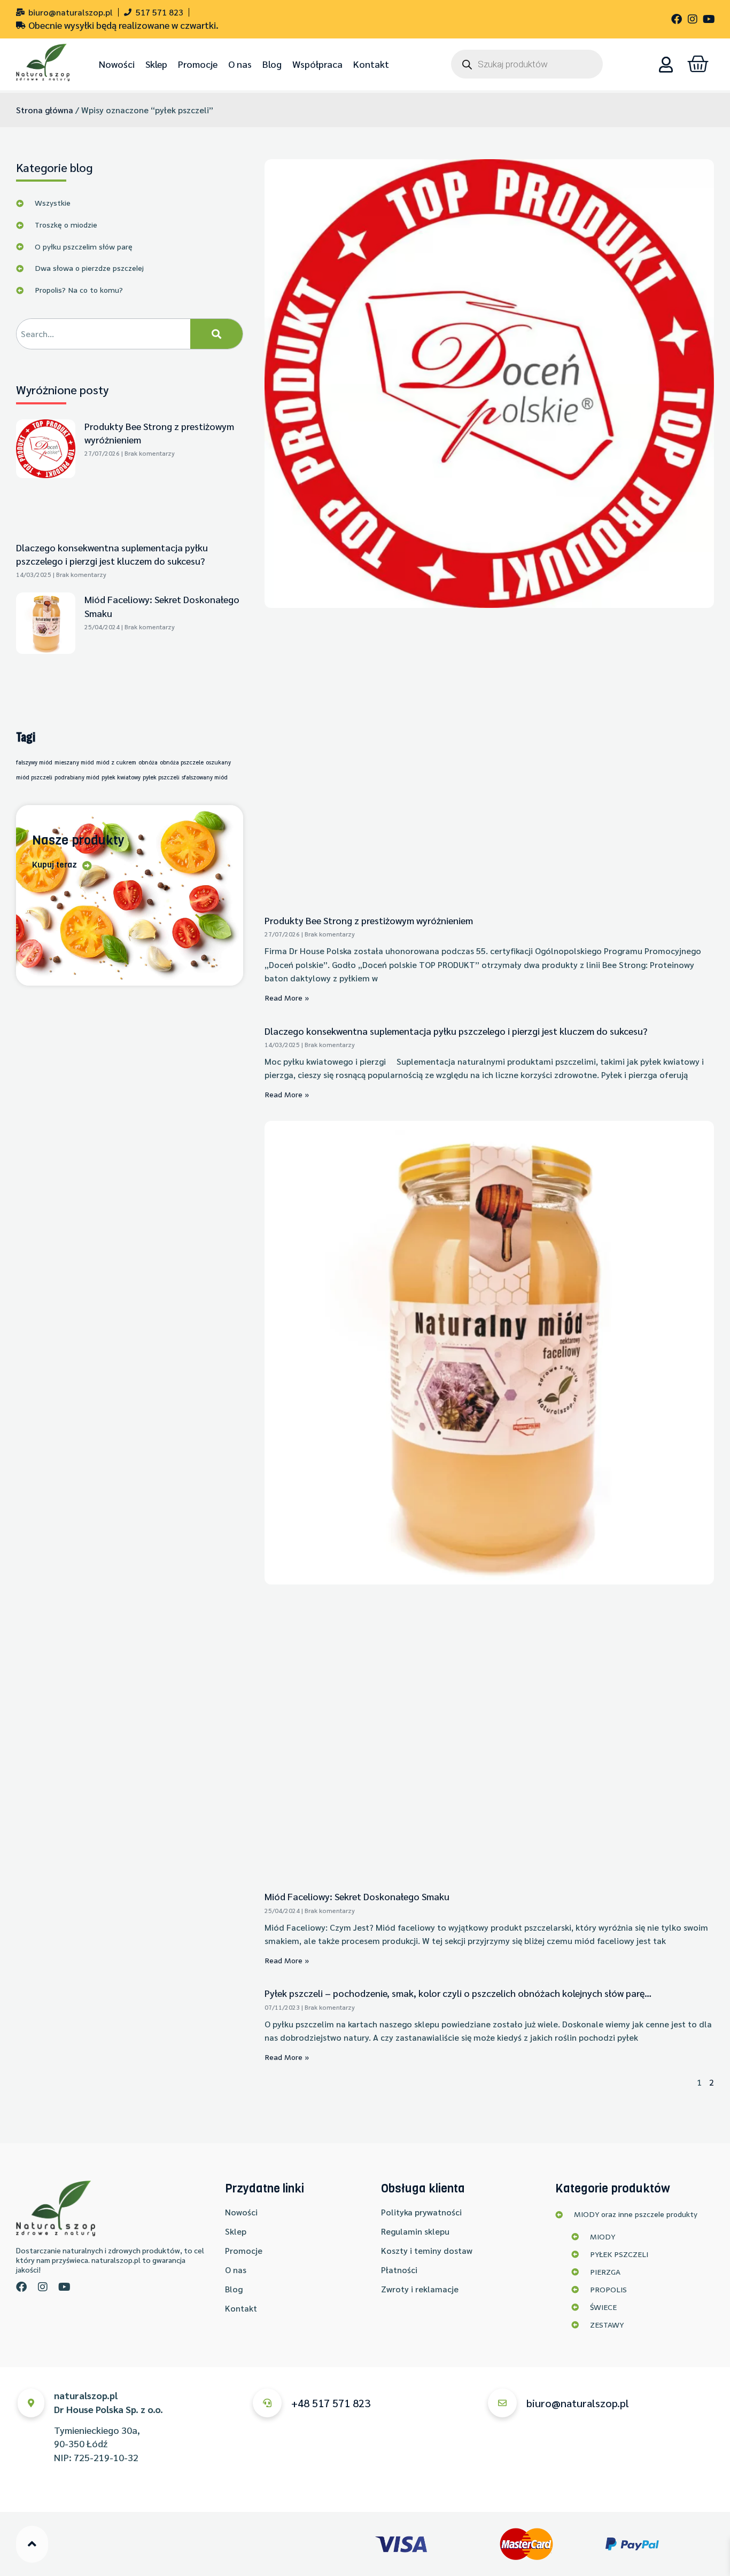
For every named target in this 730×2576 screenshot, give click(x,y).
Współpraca (317, 64)
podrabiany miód (77, 777)
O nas (240, 64)
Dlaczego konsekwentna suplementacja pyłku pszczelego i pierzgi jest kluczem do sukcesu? (456, 1031)
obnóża (148, 762)
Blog (272, 64)
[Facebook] (677, 19)
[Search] (216, 334)
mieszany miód (74, 762)
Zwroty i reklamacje (420, 2289)
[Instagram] (693, 19)
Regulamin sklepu (415, 2231)
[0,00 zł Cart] (698, 64)
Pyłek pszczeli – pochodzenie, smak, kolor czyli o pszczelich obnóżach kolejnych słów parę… (458, 1993)
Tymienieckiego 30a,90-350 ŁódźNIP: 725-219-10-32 (108, 2426)
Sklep (156, 64)
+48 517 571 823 (331, 2403)
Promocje (198, 64)
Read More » (287, 998)
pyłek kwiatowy (121, 777)
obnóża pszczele (182, 762)
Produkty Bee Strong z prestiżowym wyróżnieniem (369, 920)
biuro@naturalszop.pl (578, 2403)
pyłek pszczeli (161, 777)
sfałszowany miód (205, 777)
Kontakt (371, 64)
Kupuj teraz (55, 865)
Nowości (117, 64)
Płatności (399, 2270)
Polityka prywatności (421, 2212)
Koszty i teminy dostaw (427, 2250)
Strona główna (45, 110)
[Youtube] (709, 19)
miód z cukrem (116, 762)
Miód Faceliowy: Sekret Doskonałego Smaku (357, 1896)
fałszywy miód (34, 762)
